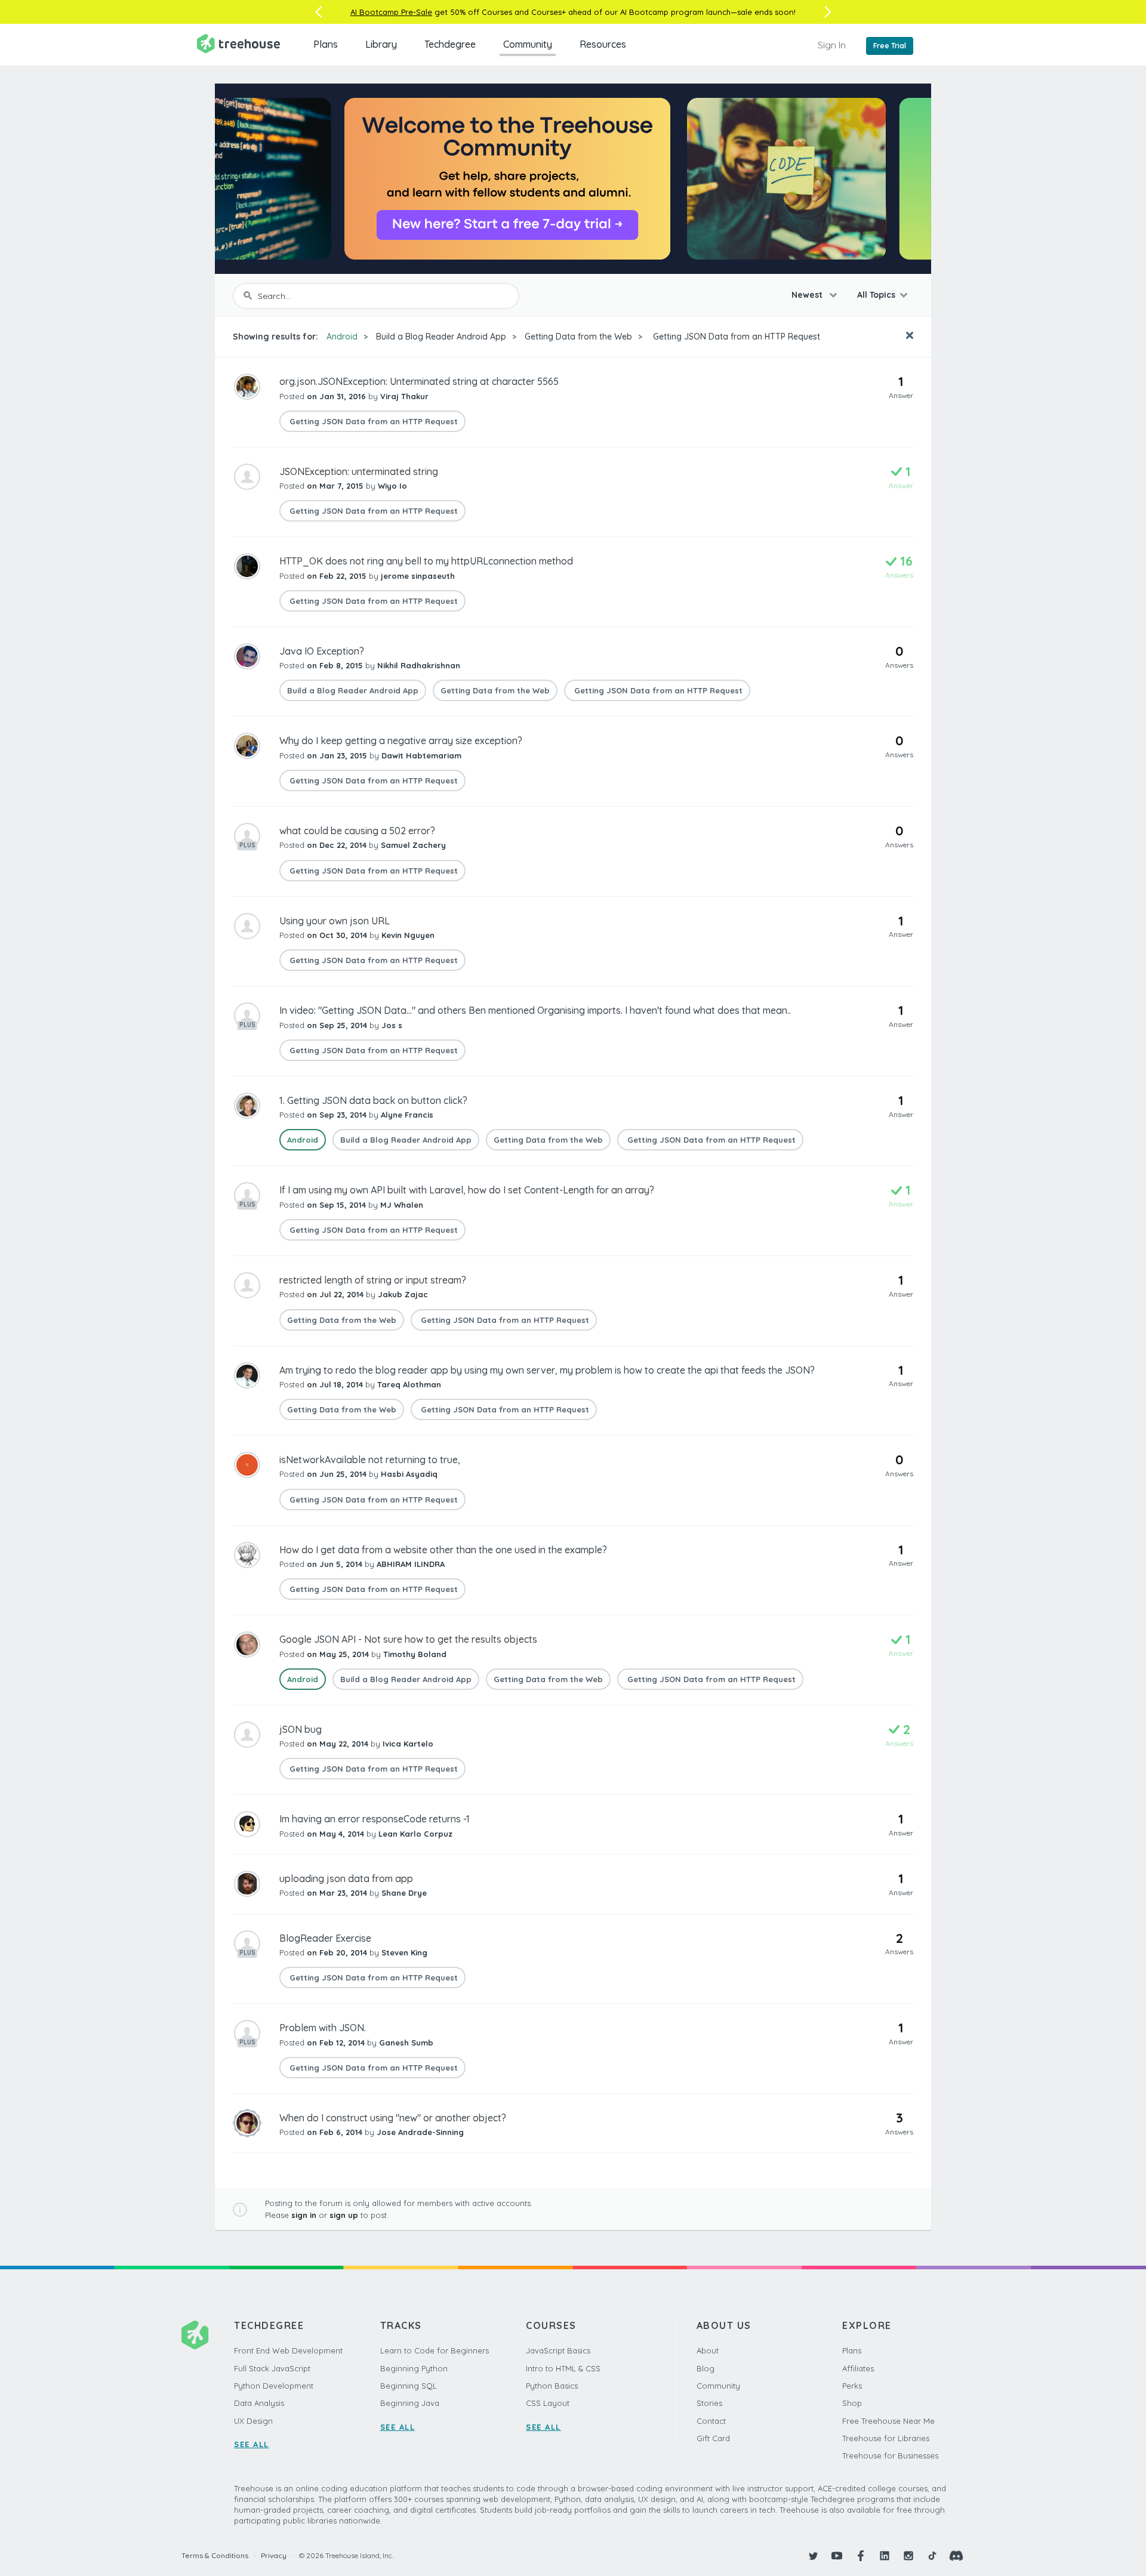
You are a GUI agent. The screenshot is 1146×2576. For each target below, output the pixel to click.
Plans (326, 44)
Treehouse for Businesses (890, 2455)
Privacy (274, 2555)
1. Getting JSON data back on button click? (373, 1100)
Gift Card (713, 2438)
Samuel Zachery (413, 845)
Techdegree (450, 44)
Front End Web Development (288, 2350)
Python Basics (552, 2386)
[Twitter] (813, 2556)
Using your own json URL (335, 921)
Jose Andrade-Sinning (420, 2132)
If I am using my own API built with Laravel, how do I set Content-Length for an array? (467, 1190)
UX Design (253, 2421)
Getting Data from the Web (578, 337)
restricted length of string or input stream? (373, 1280)
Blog (706, 2368)
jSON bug (301, 1729)
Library (381, 44)
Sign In (832, 45)
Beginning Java (410, 2403)
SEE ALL (252, 2444)
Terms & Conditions (215, 2555)
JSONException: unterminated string (359, 471)
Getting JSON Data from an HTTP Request (735, 337)
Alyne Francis (407, 1115)
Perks (852, 2386)
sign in (304, 2215)
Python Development (274, 2386)
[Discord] (956, 2556)
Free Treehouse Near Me (888, 2421)
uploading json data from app (346, 1878)
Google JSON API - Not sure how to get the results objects (408, 1639)
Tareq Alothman (409, 1384)
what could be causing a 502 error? (357, 831)
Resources (603, 44)
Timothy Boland (415, 1654)
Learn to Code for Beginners (435, 2350)
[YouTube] (837, 2556)
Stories (709, 2403)
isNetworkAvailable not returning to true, (370, 1460)
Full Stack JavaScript (272, 2368)
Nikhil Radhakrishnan (419, 665)
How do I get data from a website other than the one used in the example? (443, 1550)
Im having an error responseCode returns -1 (375, 1819)
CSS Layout (548, 2403)
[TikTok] (932, 2556)
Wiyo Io (392, 486)
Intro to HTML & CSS (563, 2368)
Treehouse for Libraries (886, 2438)
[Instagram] (908, 2556)
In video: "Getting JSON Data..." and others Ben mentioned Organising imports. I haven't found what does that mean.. (535, 1010)
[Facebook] (861, 2556)
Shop (852, 2403)
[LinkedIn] (885, 2556)
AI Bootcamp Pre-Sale (391, 12)
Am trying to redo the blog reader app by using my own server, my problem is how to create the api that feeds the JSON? (547, 1370)
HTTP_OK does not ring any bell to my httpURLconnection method (426, 561)
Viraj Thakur (404, 396)
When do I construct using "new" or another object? (393, 2118)
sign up (344, 2215)
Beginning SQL (409, 2386)
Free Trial (890, 46)
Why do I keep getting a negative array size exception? (401, 741)
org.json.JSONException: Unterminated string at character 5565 (419, 381)
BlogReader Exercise (325, 1938)
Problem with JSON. (323, 2028)
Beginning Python (414, 2368)
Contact (711, 2421)
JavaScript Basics (558, 2350)
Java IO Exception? (322, 651)
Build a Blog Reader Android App (441, 337)
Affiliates (858, 2368)
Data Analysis (259, 2403)
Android (342, 337)
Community (528, 44)
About (708, 2350)
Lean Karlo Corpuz (415, 1834)
